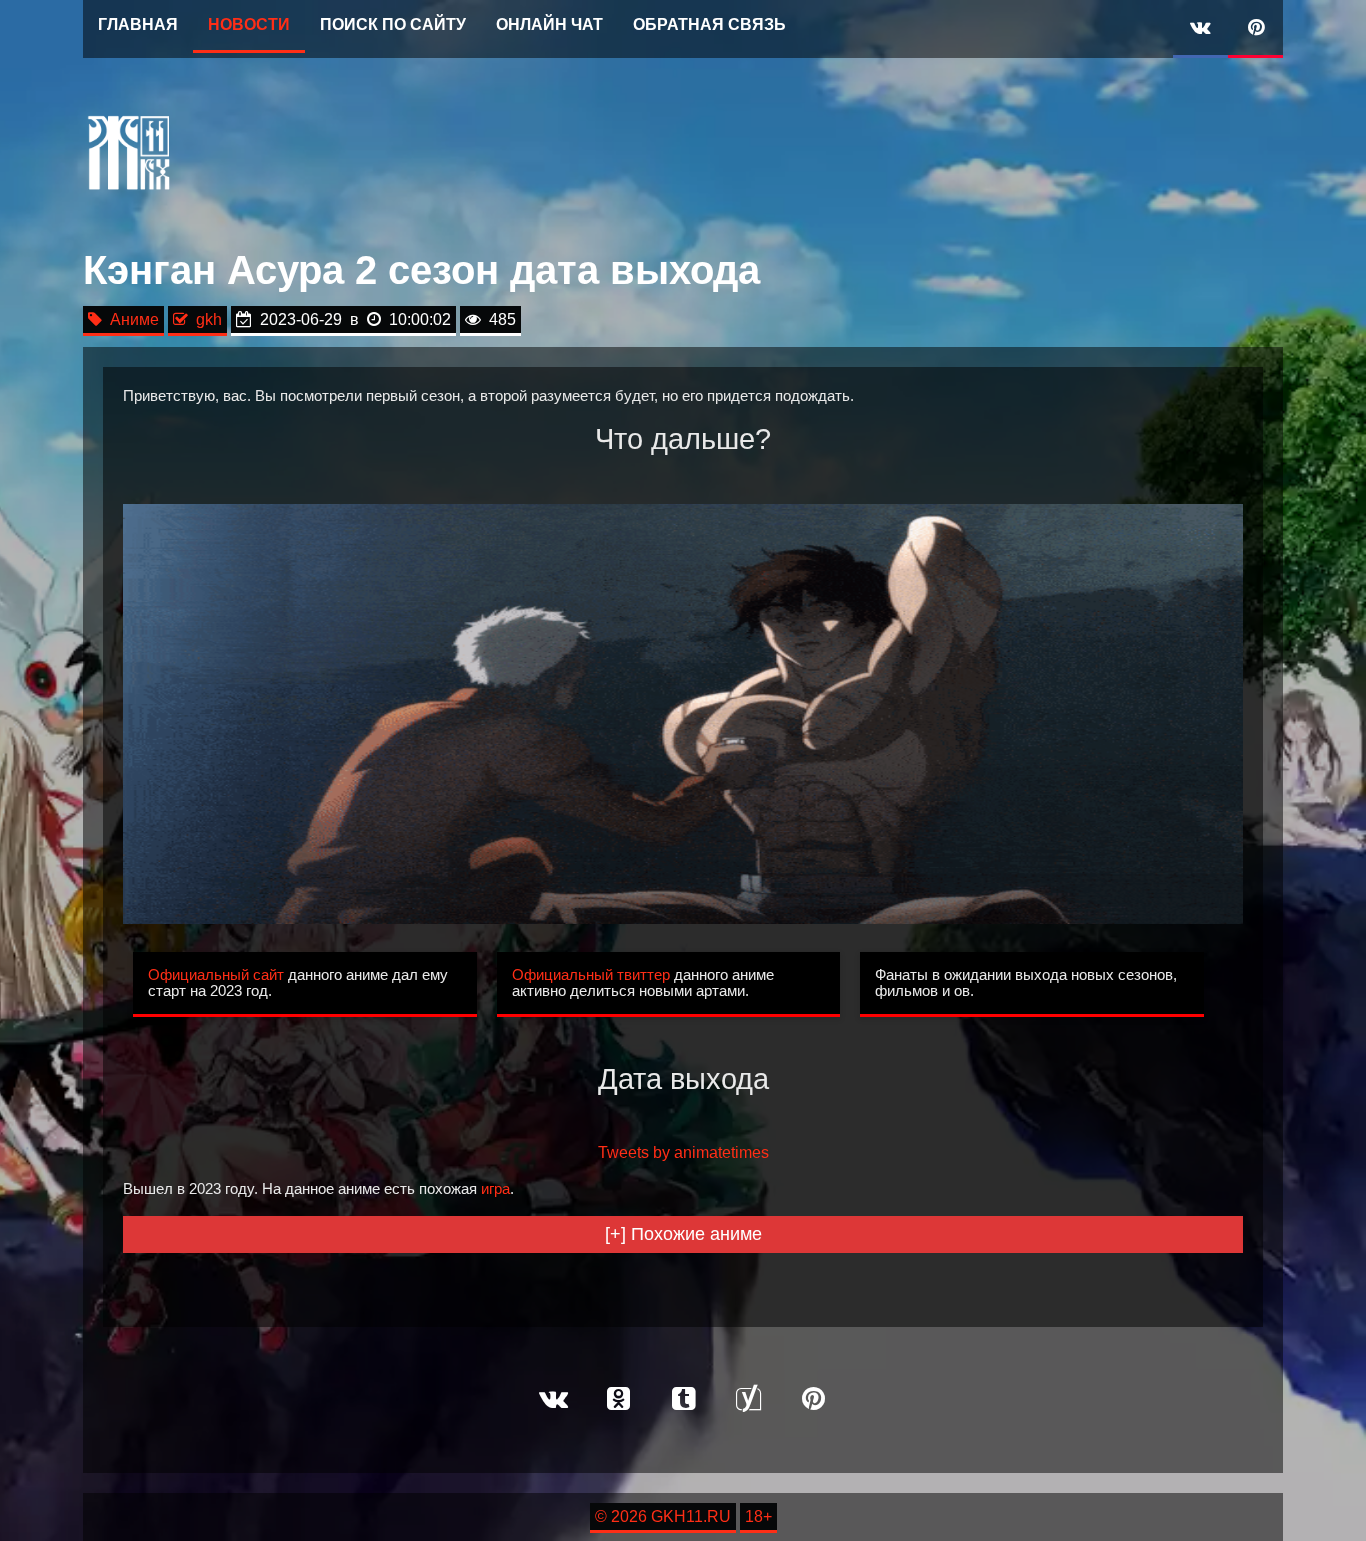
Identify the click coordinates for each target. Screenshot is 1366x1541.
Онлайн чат (549, 24)
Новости (249, 24)
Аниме (130, 319)
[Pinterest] (1255, 29)
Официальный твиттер (591, 975)
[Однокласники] (618, 1400)
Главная (138, 24)
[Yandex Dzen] (748, 1400)
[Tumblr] (683, 1400)
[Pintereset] (813, 1400)
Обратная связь (709, 24)
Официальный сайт (216, 975)
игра (495, 1189)
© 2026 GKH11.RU (663, 1516)
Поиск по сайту (393, 24)
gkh (205, 319)
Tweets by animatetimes (683, 1152)
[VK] (1200, 29)
